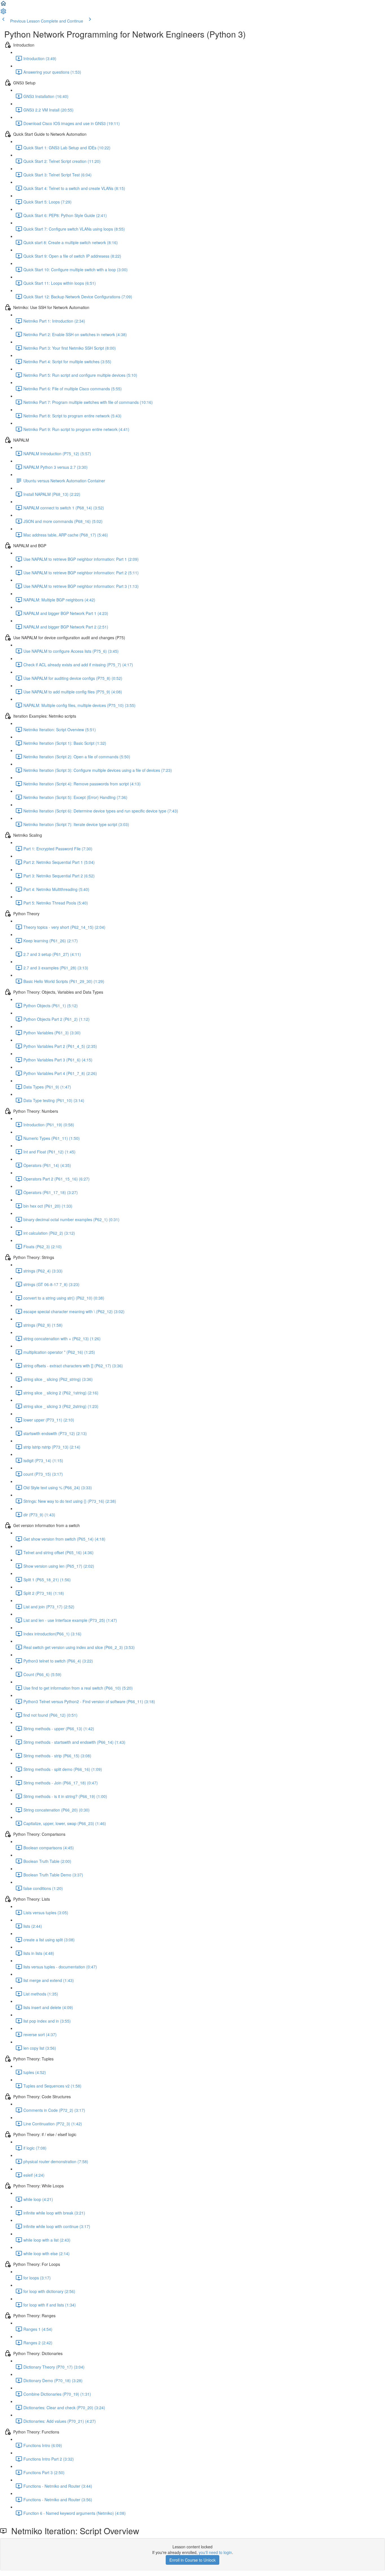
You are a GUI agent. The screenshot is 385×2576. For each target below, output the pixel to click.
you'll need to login (215, 2552)
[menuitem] (3, 13)
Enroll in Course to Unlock (193, 2560)
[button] (3, 5)
